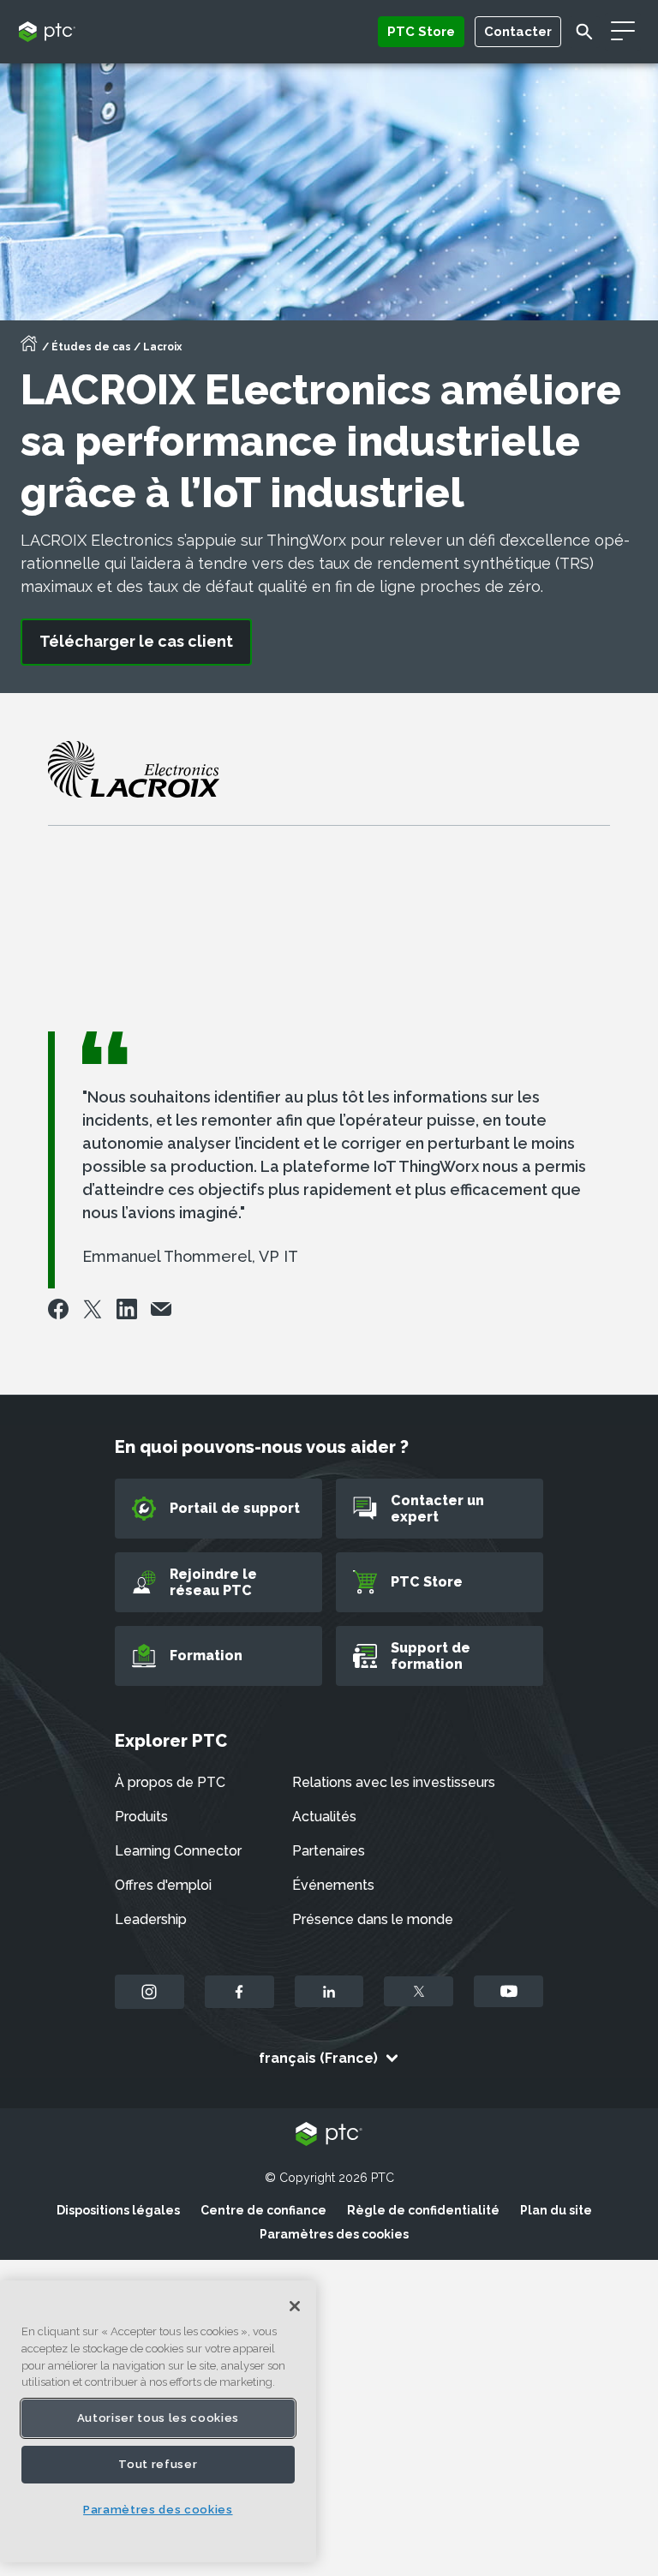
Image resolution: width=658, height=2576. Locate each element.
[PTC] (329, 2135)
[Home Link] (29, 349)
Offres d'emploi (163, 1885)
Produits (141, 1817)
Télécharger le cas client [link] (136, 641)
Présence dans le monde (373, 1919)
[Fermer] (295, 2306)
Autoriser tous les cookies (158, 2418)
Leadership (151, 1919)
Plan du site (556, 2210)
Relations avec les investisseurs (394, 1782)
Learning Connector (178, 1851)
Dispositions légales (118, 2210)
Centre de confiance (263, 2210)
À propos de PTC (170, 1782)
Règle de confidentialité (423, 2210)
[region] (158, 2421)
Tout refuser (158, 2464)
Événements (333, 1885)
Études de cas (91, 347)
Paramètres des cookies (334, 2234)
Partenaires (329, 1851)
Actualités (324, 1817)
